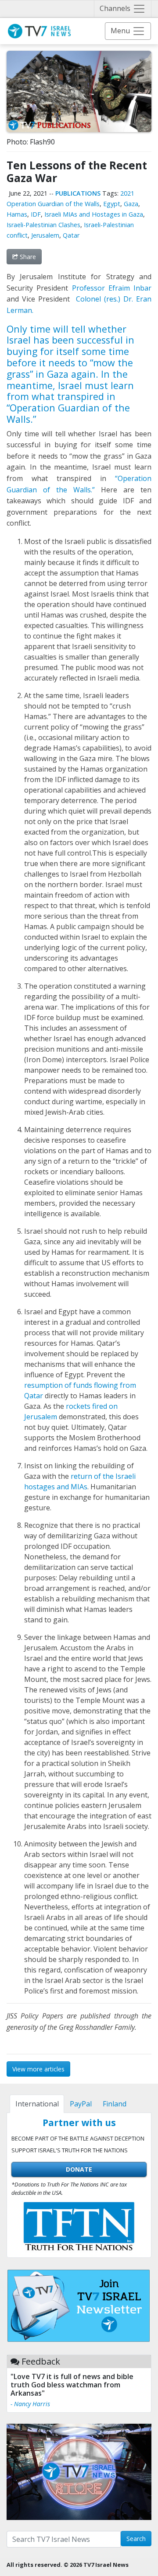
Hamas (17, 214)
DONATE (79, 2169)
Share (27, 257)
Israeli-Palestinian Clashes (43, 225)
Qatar (71, 235)
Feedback (41, 2361)
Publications (78, 193)
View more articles (38, 2069)
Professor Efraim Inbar (112, 288)
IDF (36, 214)
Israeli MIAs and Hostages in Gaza (94, 214)
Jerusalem (45, 235)
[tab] (37, 2104)
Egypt (112, 204)
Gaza (131, 204)
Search (136, 2539)
